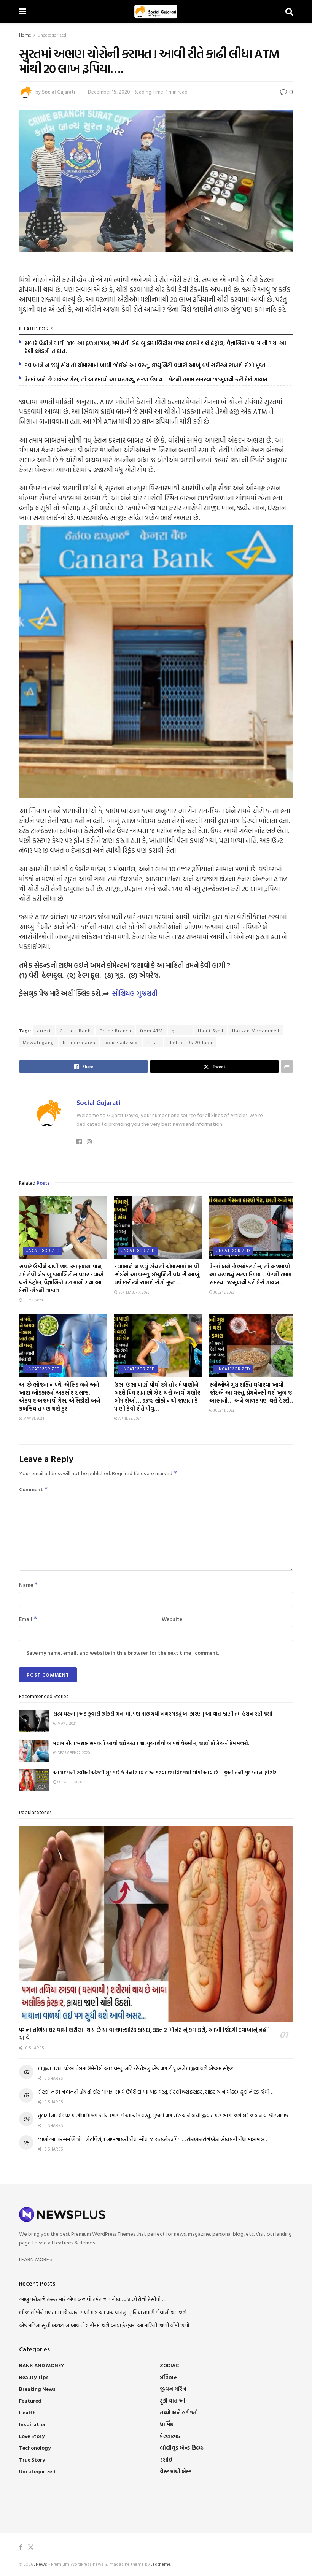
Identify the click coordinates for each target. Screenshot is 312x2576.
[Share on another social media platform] (287, 1067)
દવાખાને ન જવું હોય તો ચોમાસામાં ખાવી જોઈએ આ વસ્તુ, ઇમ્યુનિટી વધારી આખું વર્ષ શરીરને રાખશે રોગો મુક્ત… (148, 365)
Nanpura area (79, 1042)
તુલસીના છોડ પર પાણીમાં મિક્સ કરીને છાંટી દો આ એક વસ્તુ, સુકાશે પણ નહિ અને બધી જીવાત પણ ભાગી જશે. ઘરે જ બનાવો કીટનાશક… (165, 2115)
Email (28, 1619)
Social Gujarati (59, 92)
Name (29, 1585)
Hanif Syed (211, 1030)
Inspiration (33, 2424)
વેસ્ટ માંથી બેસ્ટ (176, 2471)
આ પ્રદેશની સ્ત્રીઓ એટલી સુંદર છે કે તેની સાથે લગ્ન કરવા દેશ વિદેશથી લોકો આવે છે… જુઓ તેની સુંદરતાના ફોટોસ (166, 1773)
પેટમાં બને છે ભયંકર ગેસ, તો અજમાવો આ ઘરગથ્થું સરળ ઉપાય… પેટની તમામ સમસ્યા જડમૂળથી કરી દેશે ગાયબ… (148, 379)
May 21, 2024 (33, 1418)
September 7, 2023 (133, 1292)
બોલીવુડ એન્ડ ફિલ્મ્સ (182, 2448)
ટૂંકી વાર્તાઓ (173, 2401)
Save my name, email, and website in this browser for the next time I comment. (123, 1653)
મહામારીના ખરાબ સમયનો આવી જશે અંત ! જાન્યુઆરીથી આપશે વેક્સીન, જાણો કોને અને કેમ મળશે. (151, 1743)
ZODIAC (169, 2365)
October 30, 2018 (71, 1782)
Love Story (32, 2436)
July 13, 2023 (223, 1292)
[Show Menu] (23, 11)
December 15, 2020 (109, 92)
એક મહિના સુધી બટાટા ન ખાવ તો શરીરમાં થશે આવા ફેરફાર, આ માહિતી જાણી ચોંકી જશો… (106, 2325)
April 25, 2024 (130, 1418)
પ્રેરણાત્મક (170, 2436)
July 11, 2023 (223, 1410)
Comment (33, 1489)
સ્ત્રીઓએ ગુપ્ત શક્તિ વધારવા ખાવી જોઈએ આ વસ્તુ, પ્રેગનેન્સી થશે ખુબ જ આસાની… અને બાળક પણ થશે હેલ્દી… (252, 1393)
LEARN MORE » (36, 2259)
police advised (121, 1042)
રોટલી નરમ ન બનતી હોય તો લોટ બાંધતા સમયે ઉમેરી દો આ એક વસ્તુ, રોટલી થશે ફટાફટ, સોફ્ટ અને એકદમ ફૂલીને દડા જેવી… (156, 2092)
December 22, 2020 (73, 1753)
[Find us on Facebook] (21, 2547)
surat (153, 1042)
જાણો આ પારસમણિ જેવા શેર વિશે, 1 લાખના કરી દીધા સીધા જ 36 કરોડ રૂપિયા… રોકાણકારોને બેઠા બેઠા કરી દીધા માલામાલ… (153, 2139)
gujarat (180, 1030)
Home (25, 35)
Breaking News (37, 2389)
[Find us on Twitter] (31, 2547)
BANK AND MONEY (41, 2365)
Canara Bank (75, 1030)
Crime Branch (115, 1030)
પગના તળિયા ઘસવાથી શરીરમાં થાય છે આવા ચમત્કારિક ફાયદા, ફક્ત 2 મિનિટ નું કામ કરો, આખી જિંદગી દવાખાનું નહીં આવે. (143, 2034)
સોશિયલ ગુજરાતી (135, 993)
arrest (44, 1030)
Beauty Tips (34, 2377)
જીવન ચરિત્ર (173, 2389)
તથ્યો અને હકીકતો (179, 2412)
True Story (32, 2459)
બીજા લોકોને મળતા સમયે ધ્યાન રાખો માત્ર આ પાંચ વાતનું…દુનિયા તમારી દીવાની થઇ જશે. (103, 2312)
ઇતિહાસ (169, 2377)
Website (172, 1619)
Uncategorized (52, 35)
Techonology (35, 2448)
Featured (30, 2401)
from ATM (151, 1030)
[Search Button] (289, 11)
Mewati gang (38, 1042)
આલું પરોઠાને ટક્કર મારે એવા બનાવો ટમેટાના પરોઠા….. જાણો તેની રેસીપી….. (92, 2299)
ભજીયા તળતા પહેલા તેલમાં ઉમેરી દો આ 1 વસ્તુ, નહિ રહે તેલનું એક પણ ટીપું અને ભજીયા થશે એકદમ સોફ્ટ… (138, 2068)
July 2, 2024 (33, 1300)
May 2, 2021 (67, 1723)
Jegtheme (161, 2564)
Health (27, 2412)
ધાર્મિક (166, 2424)
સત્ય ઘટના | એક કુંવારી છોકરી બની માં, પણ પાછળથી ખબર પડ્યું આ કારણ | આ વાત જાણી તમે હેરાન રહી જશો (163, 1714)
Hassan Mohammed (256, 1030)
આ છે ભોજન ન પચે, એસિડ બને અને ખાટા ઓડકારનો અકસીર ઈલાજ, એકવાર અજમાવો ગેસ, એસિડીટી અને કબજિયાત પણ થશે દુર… (60, 1397)
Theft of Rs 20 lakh (190, 1042)
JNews (41, 2564)
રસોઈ (166, 2459)
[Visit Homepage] (156, 11)
